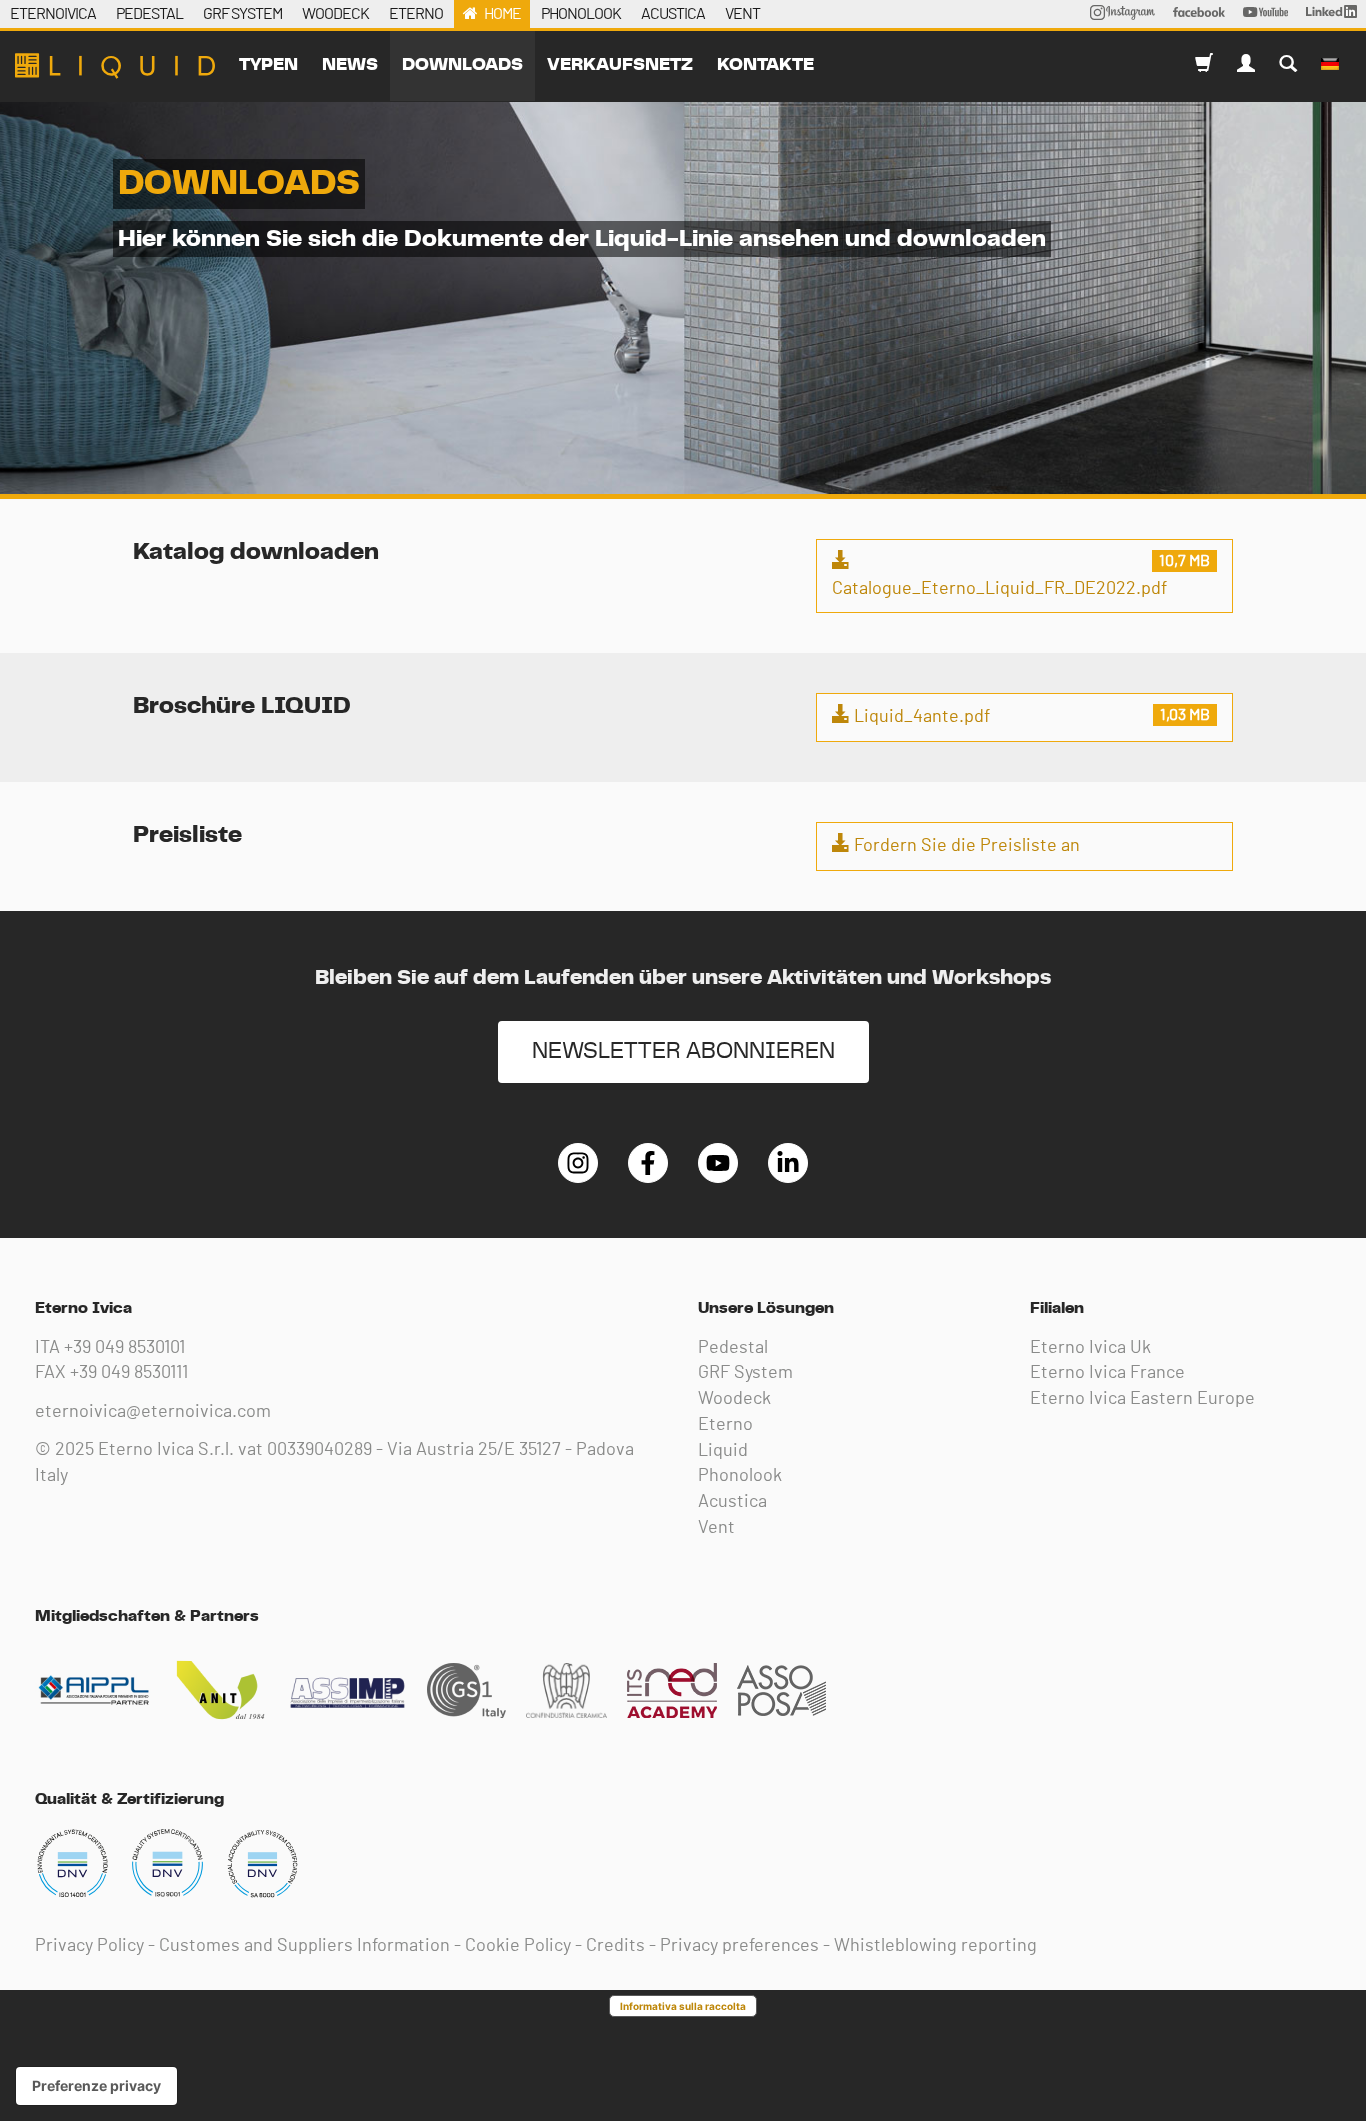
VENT (742, 14)
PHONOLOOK (581, 14)
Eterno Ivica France (1107, 1373)
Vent (716, 1528)
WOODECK (335, 14)
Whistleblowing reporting (935, 1946)
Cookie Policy (518, 1946)
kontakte (765, 65)
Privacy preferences (739, 1946)
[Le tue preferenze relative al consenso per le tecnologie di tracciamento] (96, 2086)
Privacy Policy (89, 1946)
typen (268, 65)
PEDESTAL (149, 14)
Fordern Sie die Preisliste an (965, 846)
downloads (462, 65)
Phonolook (740, 1476)
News (350, 65)
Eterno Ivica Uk (1090, 1348)
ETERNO (416, 14)
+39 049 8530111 (129, 1373)
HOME (502, 14)
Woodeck (734, 1399)
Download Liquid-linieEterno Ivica (115, 66)
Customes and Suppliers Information (304, 1946)
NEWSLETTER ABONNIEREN (683, 1051)
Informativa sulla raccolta (683, 2006)
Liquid (723, 1451)
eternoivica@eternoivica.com (153, 1412)
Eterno (725, 1425)
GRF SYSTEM (242, 14)
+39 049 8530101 (124, 1348)
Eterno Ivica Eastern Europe (1142, 1399)
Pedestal (733, 1348)
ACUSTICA (673, 14)
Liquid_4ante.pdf (920, 717)
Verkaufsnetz (620, 65)
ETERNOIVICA (53, 14)
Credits (615, 1946)
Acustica (732, 1502)
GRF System (745, 1373)
